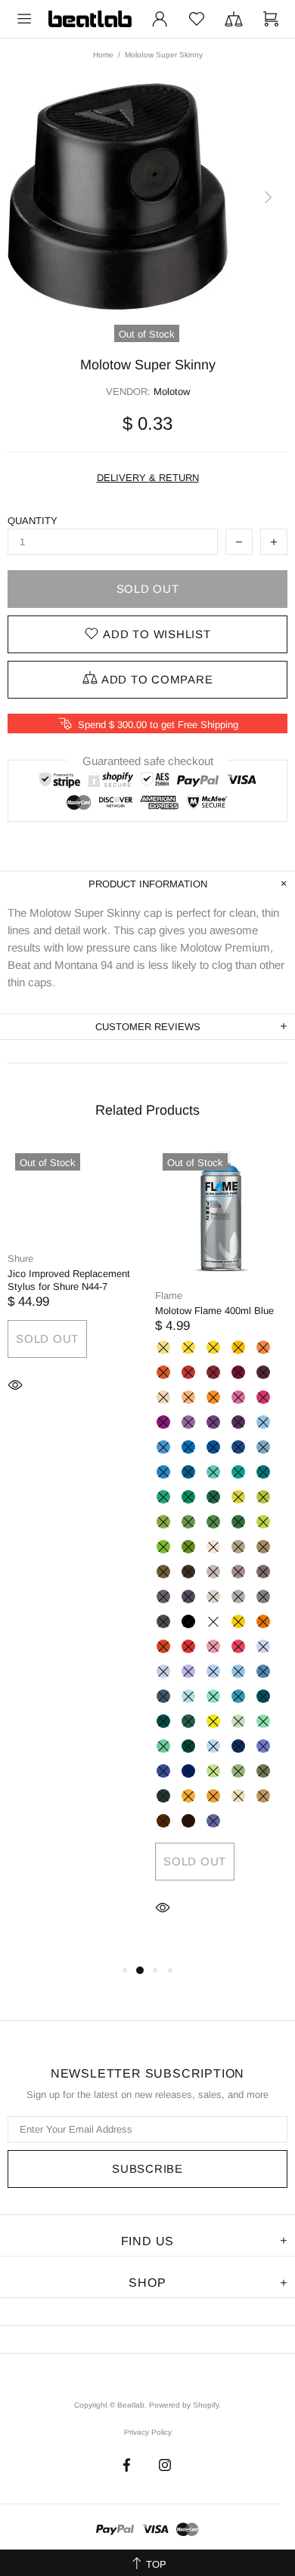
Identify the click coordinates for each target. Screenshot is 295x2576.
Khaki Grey (163, 1572)
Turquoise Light (163, 1497)
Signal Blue (213, 1447)
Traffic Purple (163, 1422)
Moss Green (238, 1522)
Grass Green (163, 1522)
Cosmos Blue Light (263, 1746)
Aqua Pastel (213, 1696)
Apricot (263, 1347)
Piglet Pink (238, 1646)
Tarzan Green (238, 1771)
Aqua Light (238, 1696)
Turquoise (188, 1497)
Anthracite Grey (163, 1621)
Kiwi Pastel (213, 1721)
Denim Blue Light (238, 1671)
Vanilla (163, 1347)
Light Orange (263, 1621)
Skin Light (213, 1547)
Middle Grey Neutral (238, 1597)
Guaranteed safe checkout (148, 761)
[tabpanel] (74, 1292)
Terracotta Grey (263, 1572)
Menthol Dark (188, 1746)
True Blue (238, 1447)
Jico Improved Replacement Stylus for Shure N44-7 (69, 1280)
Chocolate (188, 1821)
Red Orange (163, 1646)
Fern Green (188, 1522)
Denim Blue (263, 1671)
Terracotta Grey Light (238, 1572)
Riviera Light (188, 1696)
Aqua (263, 1696)
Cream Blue (163, 1472)
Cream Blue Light (263, 1447)
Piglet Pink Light (213, 1646)
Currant (238, 1422)
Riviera (213, 1472)
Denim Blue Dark (163, 1696)
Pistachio (263, 1497)
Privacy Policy (148, 2432)
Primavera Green (213, 1771)
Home (103, 55)
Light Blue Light (263, 1422)
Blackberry (213, 1422)
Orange (163, 1372)
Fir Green (188, 1721)
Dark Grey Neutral (263, 1597)
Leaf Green (213, 1522)
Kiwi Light (263, 1522)
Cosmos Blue (163, 1771)
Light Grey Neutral (213, 1597)
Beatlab (90, 19)
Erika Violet (238, 1397)
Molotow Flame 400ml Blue (214, 1311)
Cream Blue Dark (188, 1472)
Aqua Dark (163, 1721)
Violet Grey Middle (163, 1597)
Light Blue (163, 1447)
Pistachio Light (238, 1497)
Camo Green (263, 1771)
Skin (163, 1397)
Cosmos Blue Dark (188, 1771)
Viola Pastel (163, 1671)
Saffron (188, 1796)
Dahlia (213, 1796)
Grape (188, 1422)
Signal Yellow (238, 1621)
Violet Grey (188, 1597)
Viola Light (188, 1671)
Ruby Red (213, 1372)
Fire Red (188, 1372)
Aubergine (263, 1372)
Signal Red (188, 1646)
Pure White (213, 1621)
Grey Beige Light (238, 1547)
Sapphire (238, 1746)
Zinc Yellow (188, 1347)
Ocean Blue (263, 1472)
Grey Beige (263, 1547)
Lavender (263, 1646)
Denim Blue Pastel (213, 1671)
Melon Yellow (238, 1347)
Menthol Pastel (238, 1721)
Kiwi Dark (188, 1547)
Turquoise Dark (213, 1497)
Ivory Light (238, 1796)
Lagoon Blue (238, 1472)
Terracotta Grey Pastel (213, 1572)
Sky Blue (188, 1447)
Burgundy (238, 1372)
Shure (20, 1259)
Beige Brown (263, 1796)
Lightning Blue (213, 1746)
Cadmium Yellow (213, 1347)
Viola (213, 1821)
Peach (188, 1397)
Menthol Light (263, 1721)
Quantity (33, 521)
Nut (163, 1821)
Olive (163, 1796)
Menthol (163, 1746)
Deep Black (188, 1621)
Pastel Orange (213, 1397)
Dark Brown (188, 1572)
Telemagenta (263, 1397)
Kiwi (163, 1547)
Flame (169, 1296)
